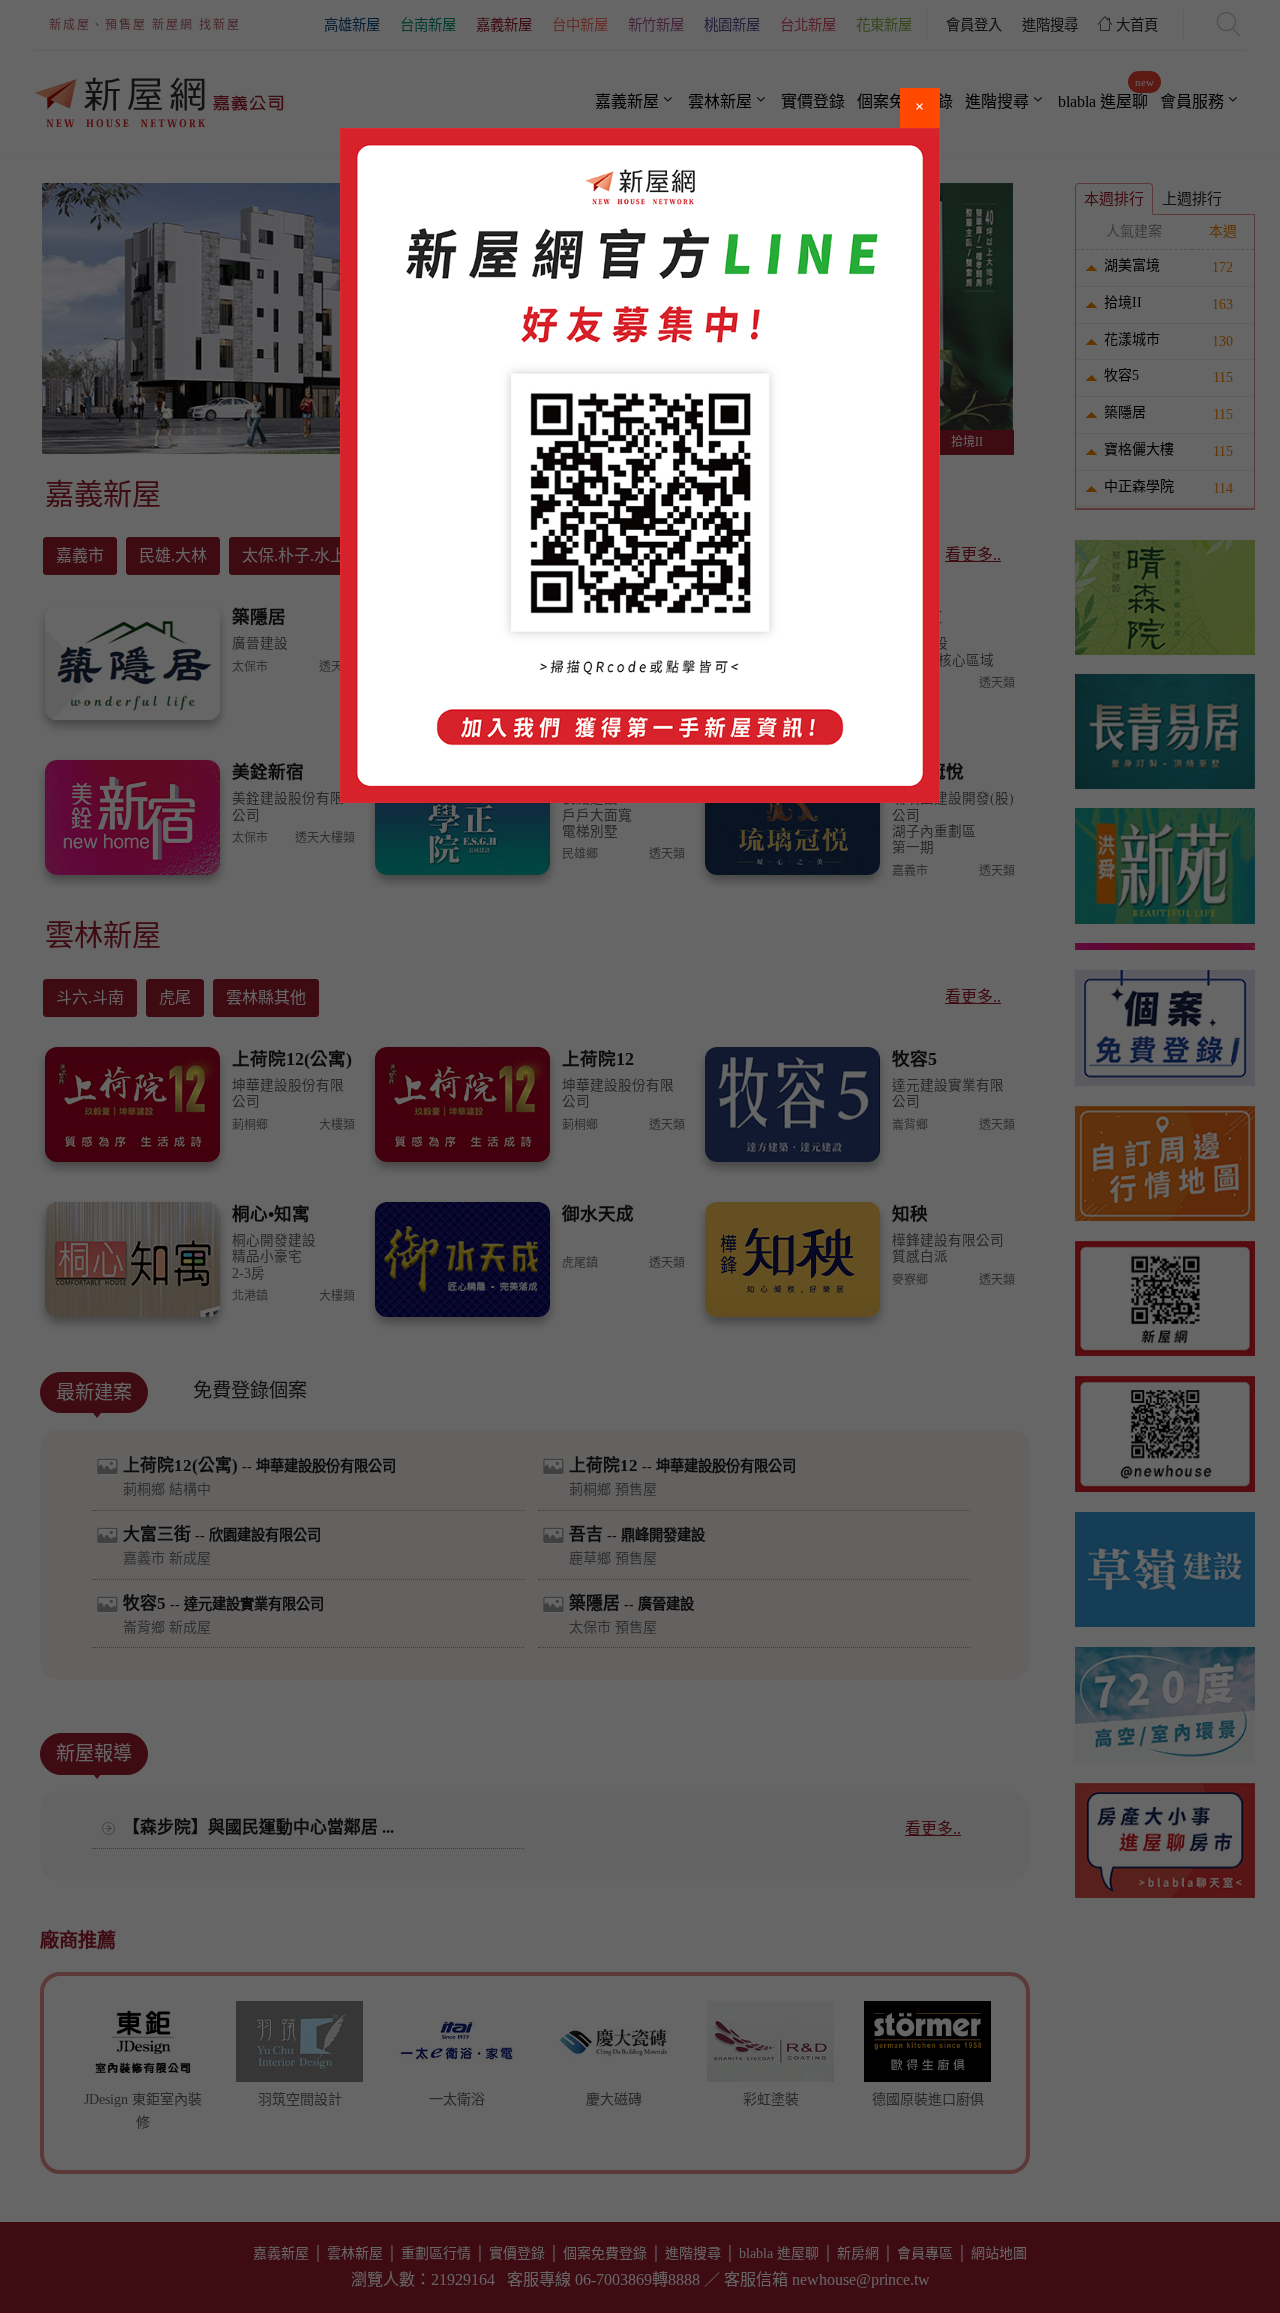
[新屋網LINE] (640, 465)
